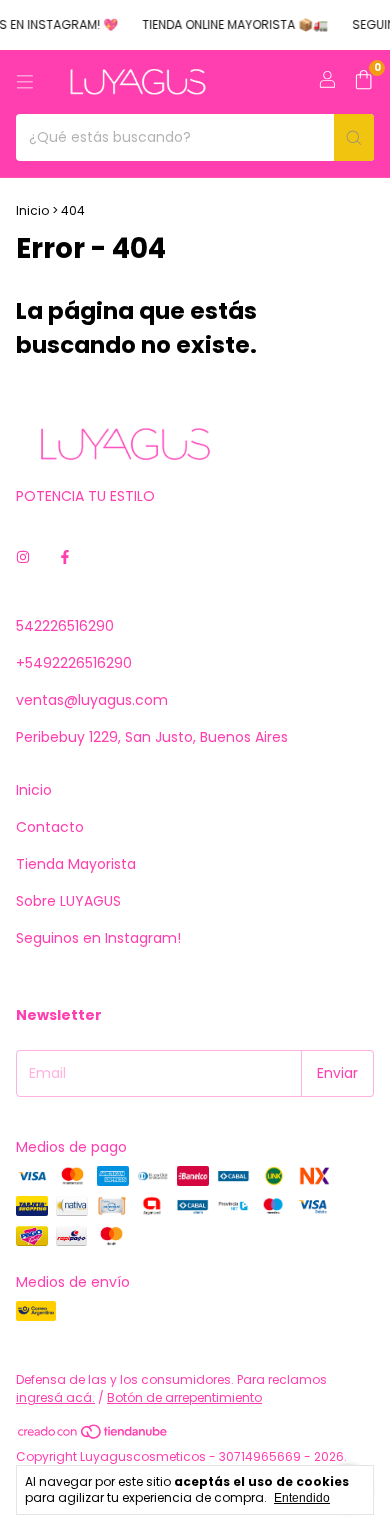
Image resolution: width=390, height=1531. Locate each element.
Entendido (302, 1498)
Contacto (50, 827)
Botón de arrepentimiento (184, 1397)
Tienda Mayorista (76, 864)
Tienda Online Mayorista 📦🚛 (230, 24)
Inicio (32, 210)
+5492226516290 (74, 663)
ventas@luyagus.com (92, 700)
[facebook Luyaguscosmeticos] (65, 557)
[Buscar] (354, 137)
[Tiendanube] (93, 1435)
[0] (363, 82)
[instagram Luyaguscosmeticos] (23, 557)
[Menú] (25, 82)
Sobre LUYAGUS (68, 901)
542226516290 (65, 626)
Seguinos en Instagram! (98, 938)
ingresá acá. (55, 1397)
